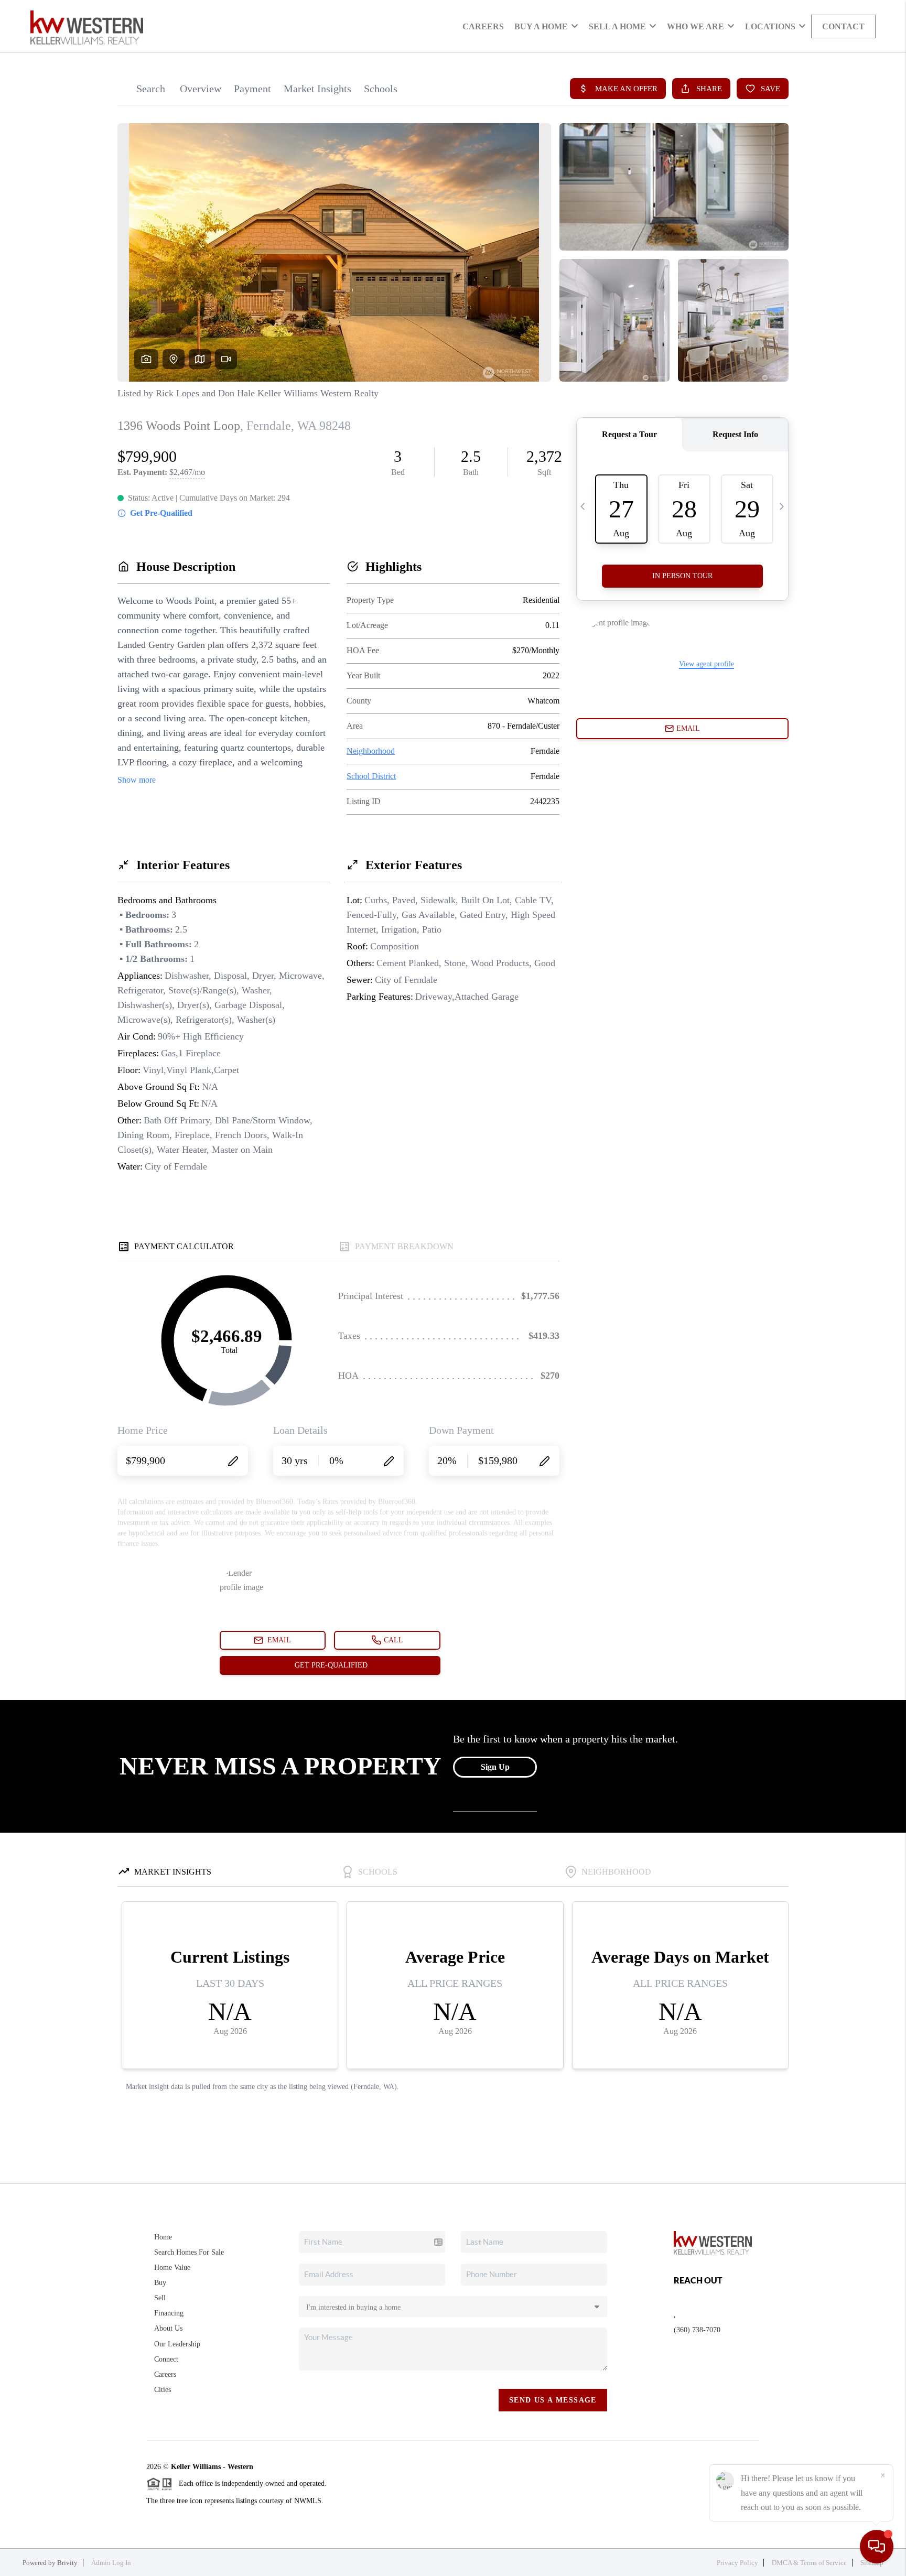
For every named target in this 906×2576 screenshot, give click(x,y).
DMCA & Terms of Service (809, 2563)
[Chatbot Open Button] (877, 2547)
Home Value (172, 2267)
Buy (160, 2283)
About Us (168, 2328)
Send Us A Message (553, 2400)
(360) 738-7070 (697, 2330)
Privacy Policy (737, 2563)
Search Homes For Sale (189, 2252)
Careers (483, 26)
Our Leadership (177, 2344)
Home (163, 2237)
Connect (166, 2359)
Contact (843, 26)
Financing (169, 2313)
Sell (160, 2298)
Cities (163, 2390)
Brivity (67, 2563)
